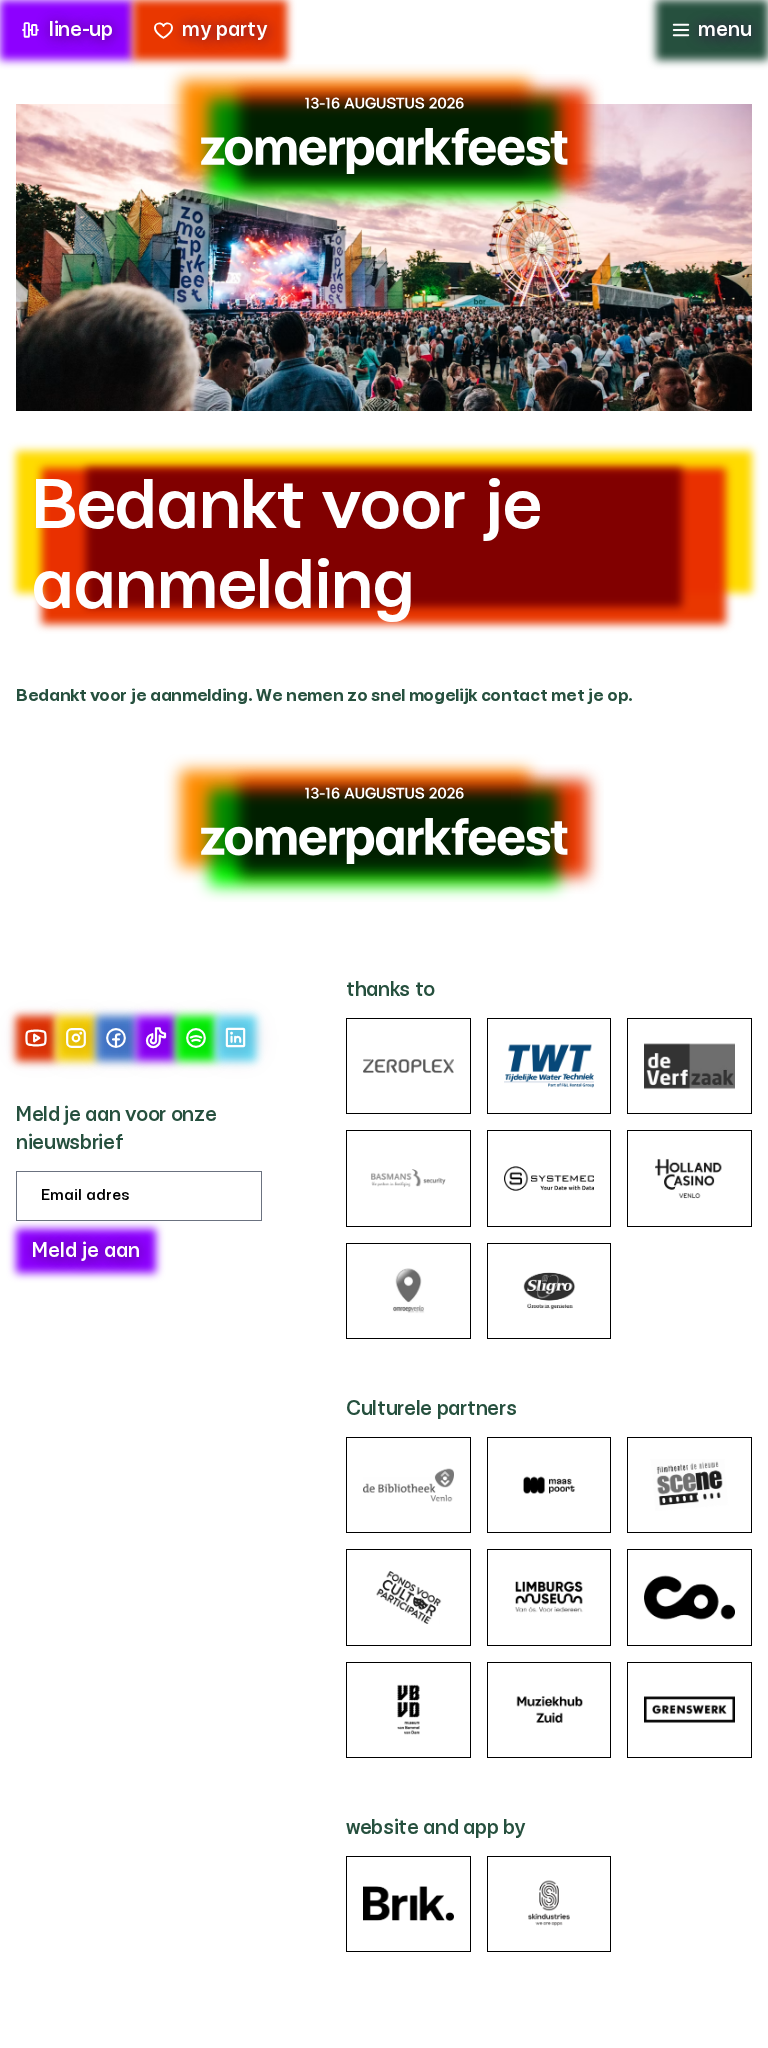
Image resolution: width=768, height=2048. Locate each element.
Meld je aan (86, 1251)
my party (224, 30)
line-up (81, 30)
